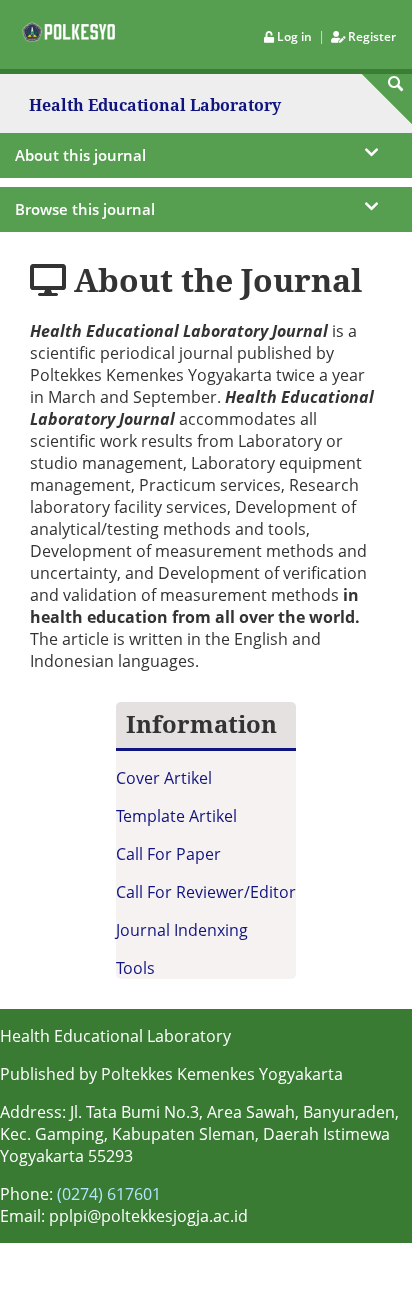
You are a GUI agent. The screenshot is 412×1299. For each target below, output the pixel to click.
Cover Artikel (164, 778)
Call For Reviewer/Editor (206, 892)
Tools (135, 968)
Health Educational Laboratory (155, 106)
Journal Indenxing (182, 930)
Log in (294, 36)
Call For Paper (168, 854)
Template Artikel (176, 816)
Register (370, 36)
